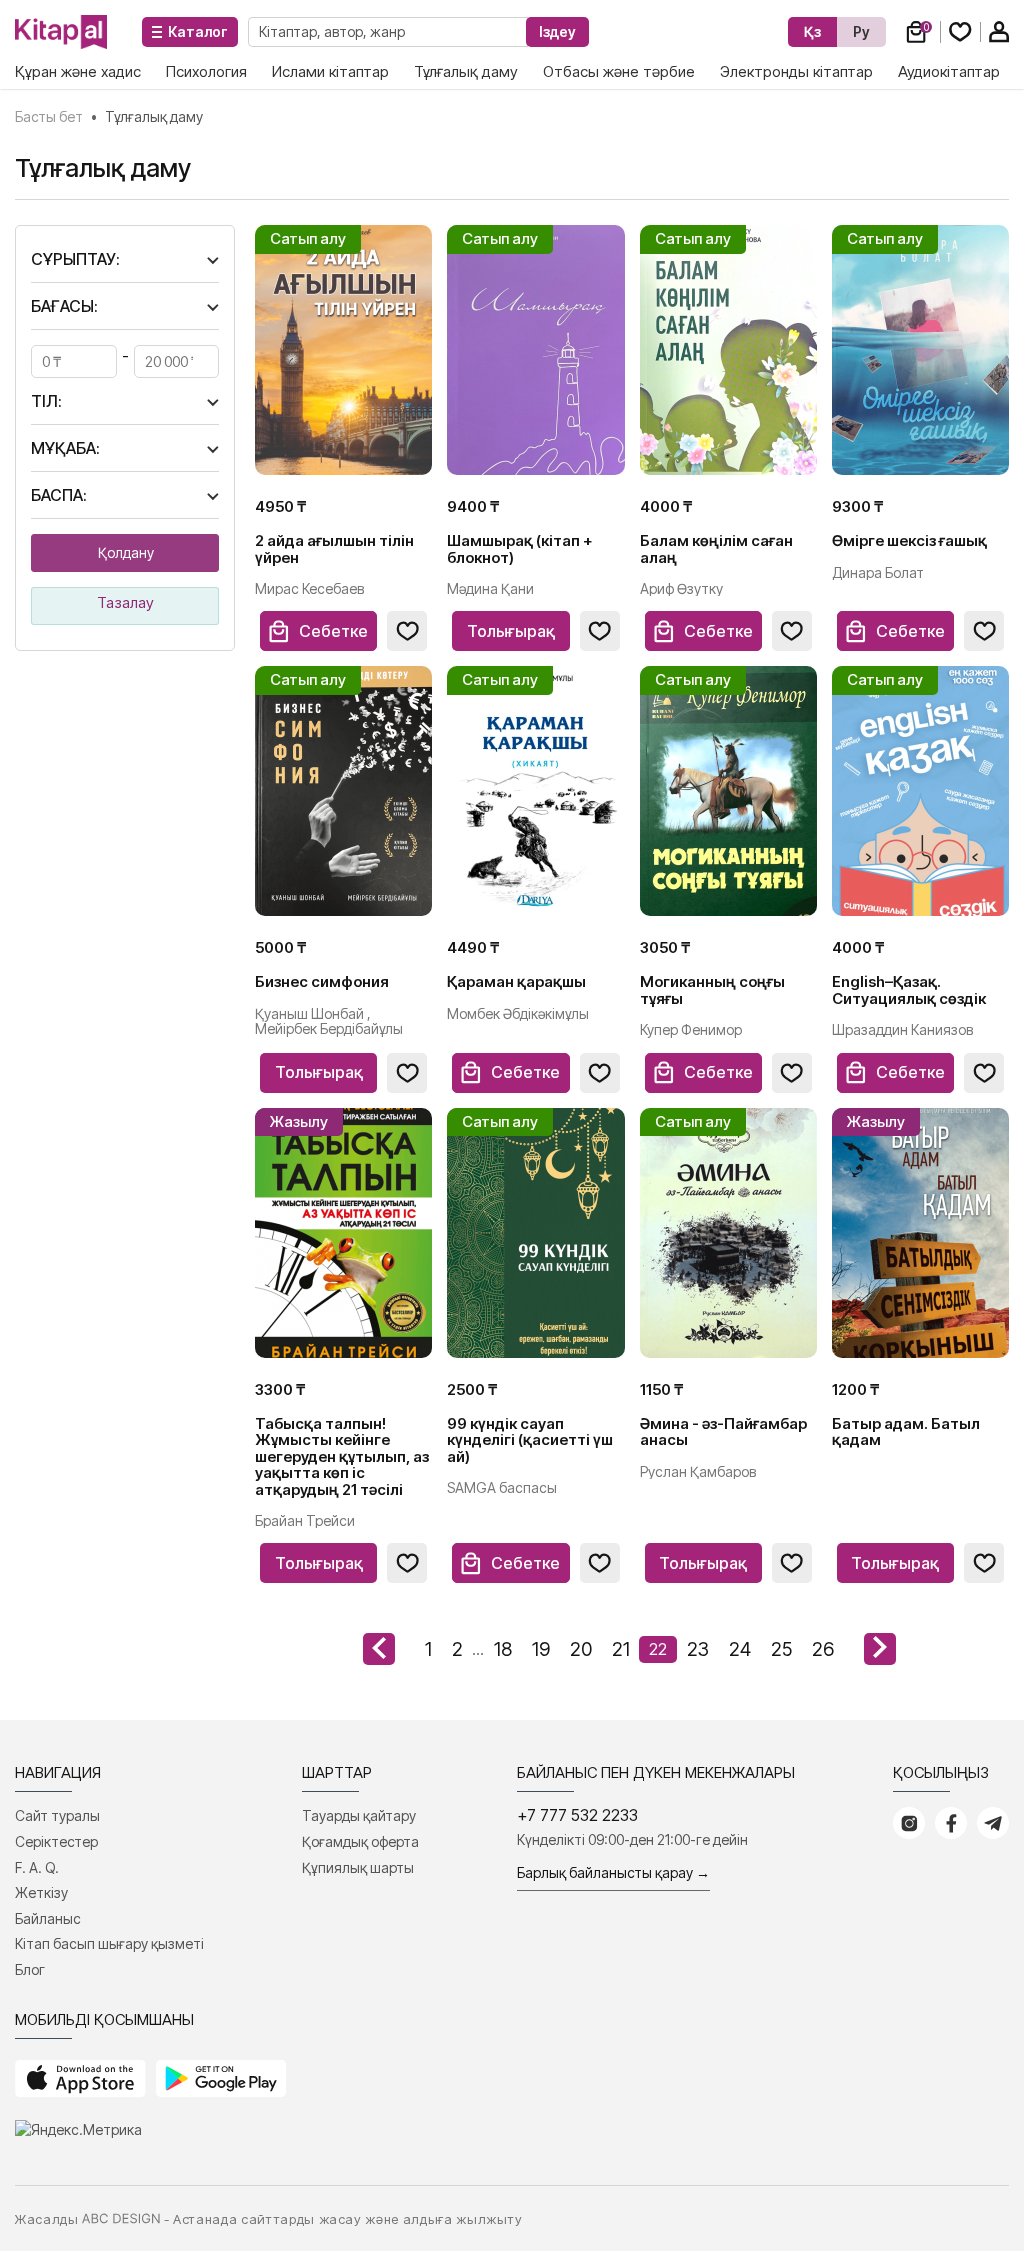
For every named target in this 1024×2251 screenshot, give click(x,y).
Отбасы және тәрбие (619, 71)
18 (503, 1649)
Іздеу (557, 31)
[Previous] (379, 1649)
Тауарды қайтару (359, 1815)
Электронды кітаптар (796, 71)
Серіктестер (56, 1841)
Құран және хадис (78, 71)
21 (621, 1649)
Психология (206, 71)
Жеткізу (41, 1892)
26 (823, 1649)
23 (698, 1649)
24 (740, 1649)
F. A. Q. (37, 1867)
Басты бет (49, 116)
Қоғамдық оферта (360, 1841)
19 (541, 1649)
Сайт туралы (57, 1815)
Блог (30, 1969)
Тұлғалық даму (466, 71)
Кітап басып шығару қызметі (109, 1943)
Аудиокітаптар (949, 71)
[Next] (880, 1649)
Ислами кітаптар (330, 71)
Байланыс (48, 1918)
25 (781, 1649)
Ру (861, 31)
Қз (812, 31)
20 (581, 1649)
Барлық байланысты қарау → (613, 1872)
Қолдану (126, 552)
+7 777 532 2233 (577, 1815)
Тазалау (125, 602)
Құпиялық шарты (358, 1867)
